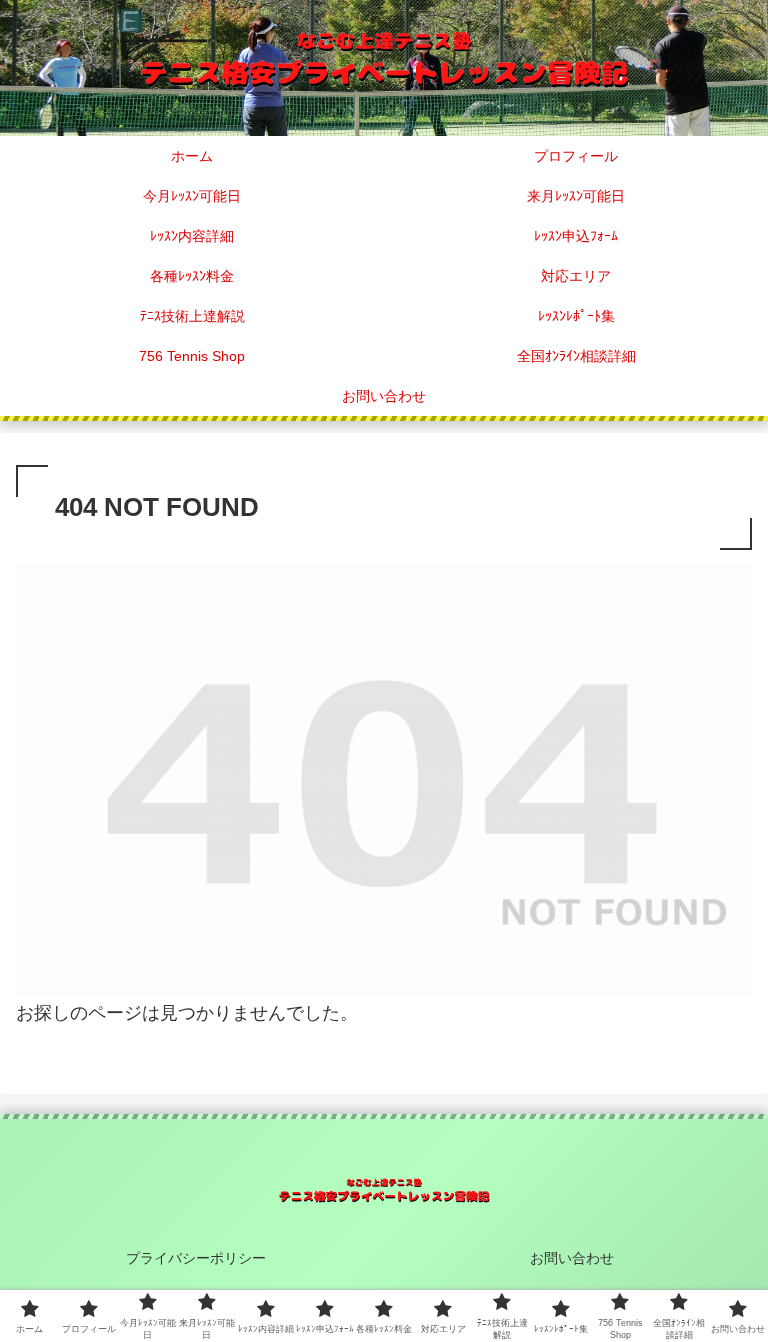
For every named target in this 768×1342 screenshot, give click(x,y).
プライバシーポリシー (196, 1258)
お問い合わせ (572, 1258)
